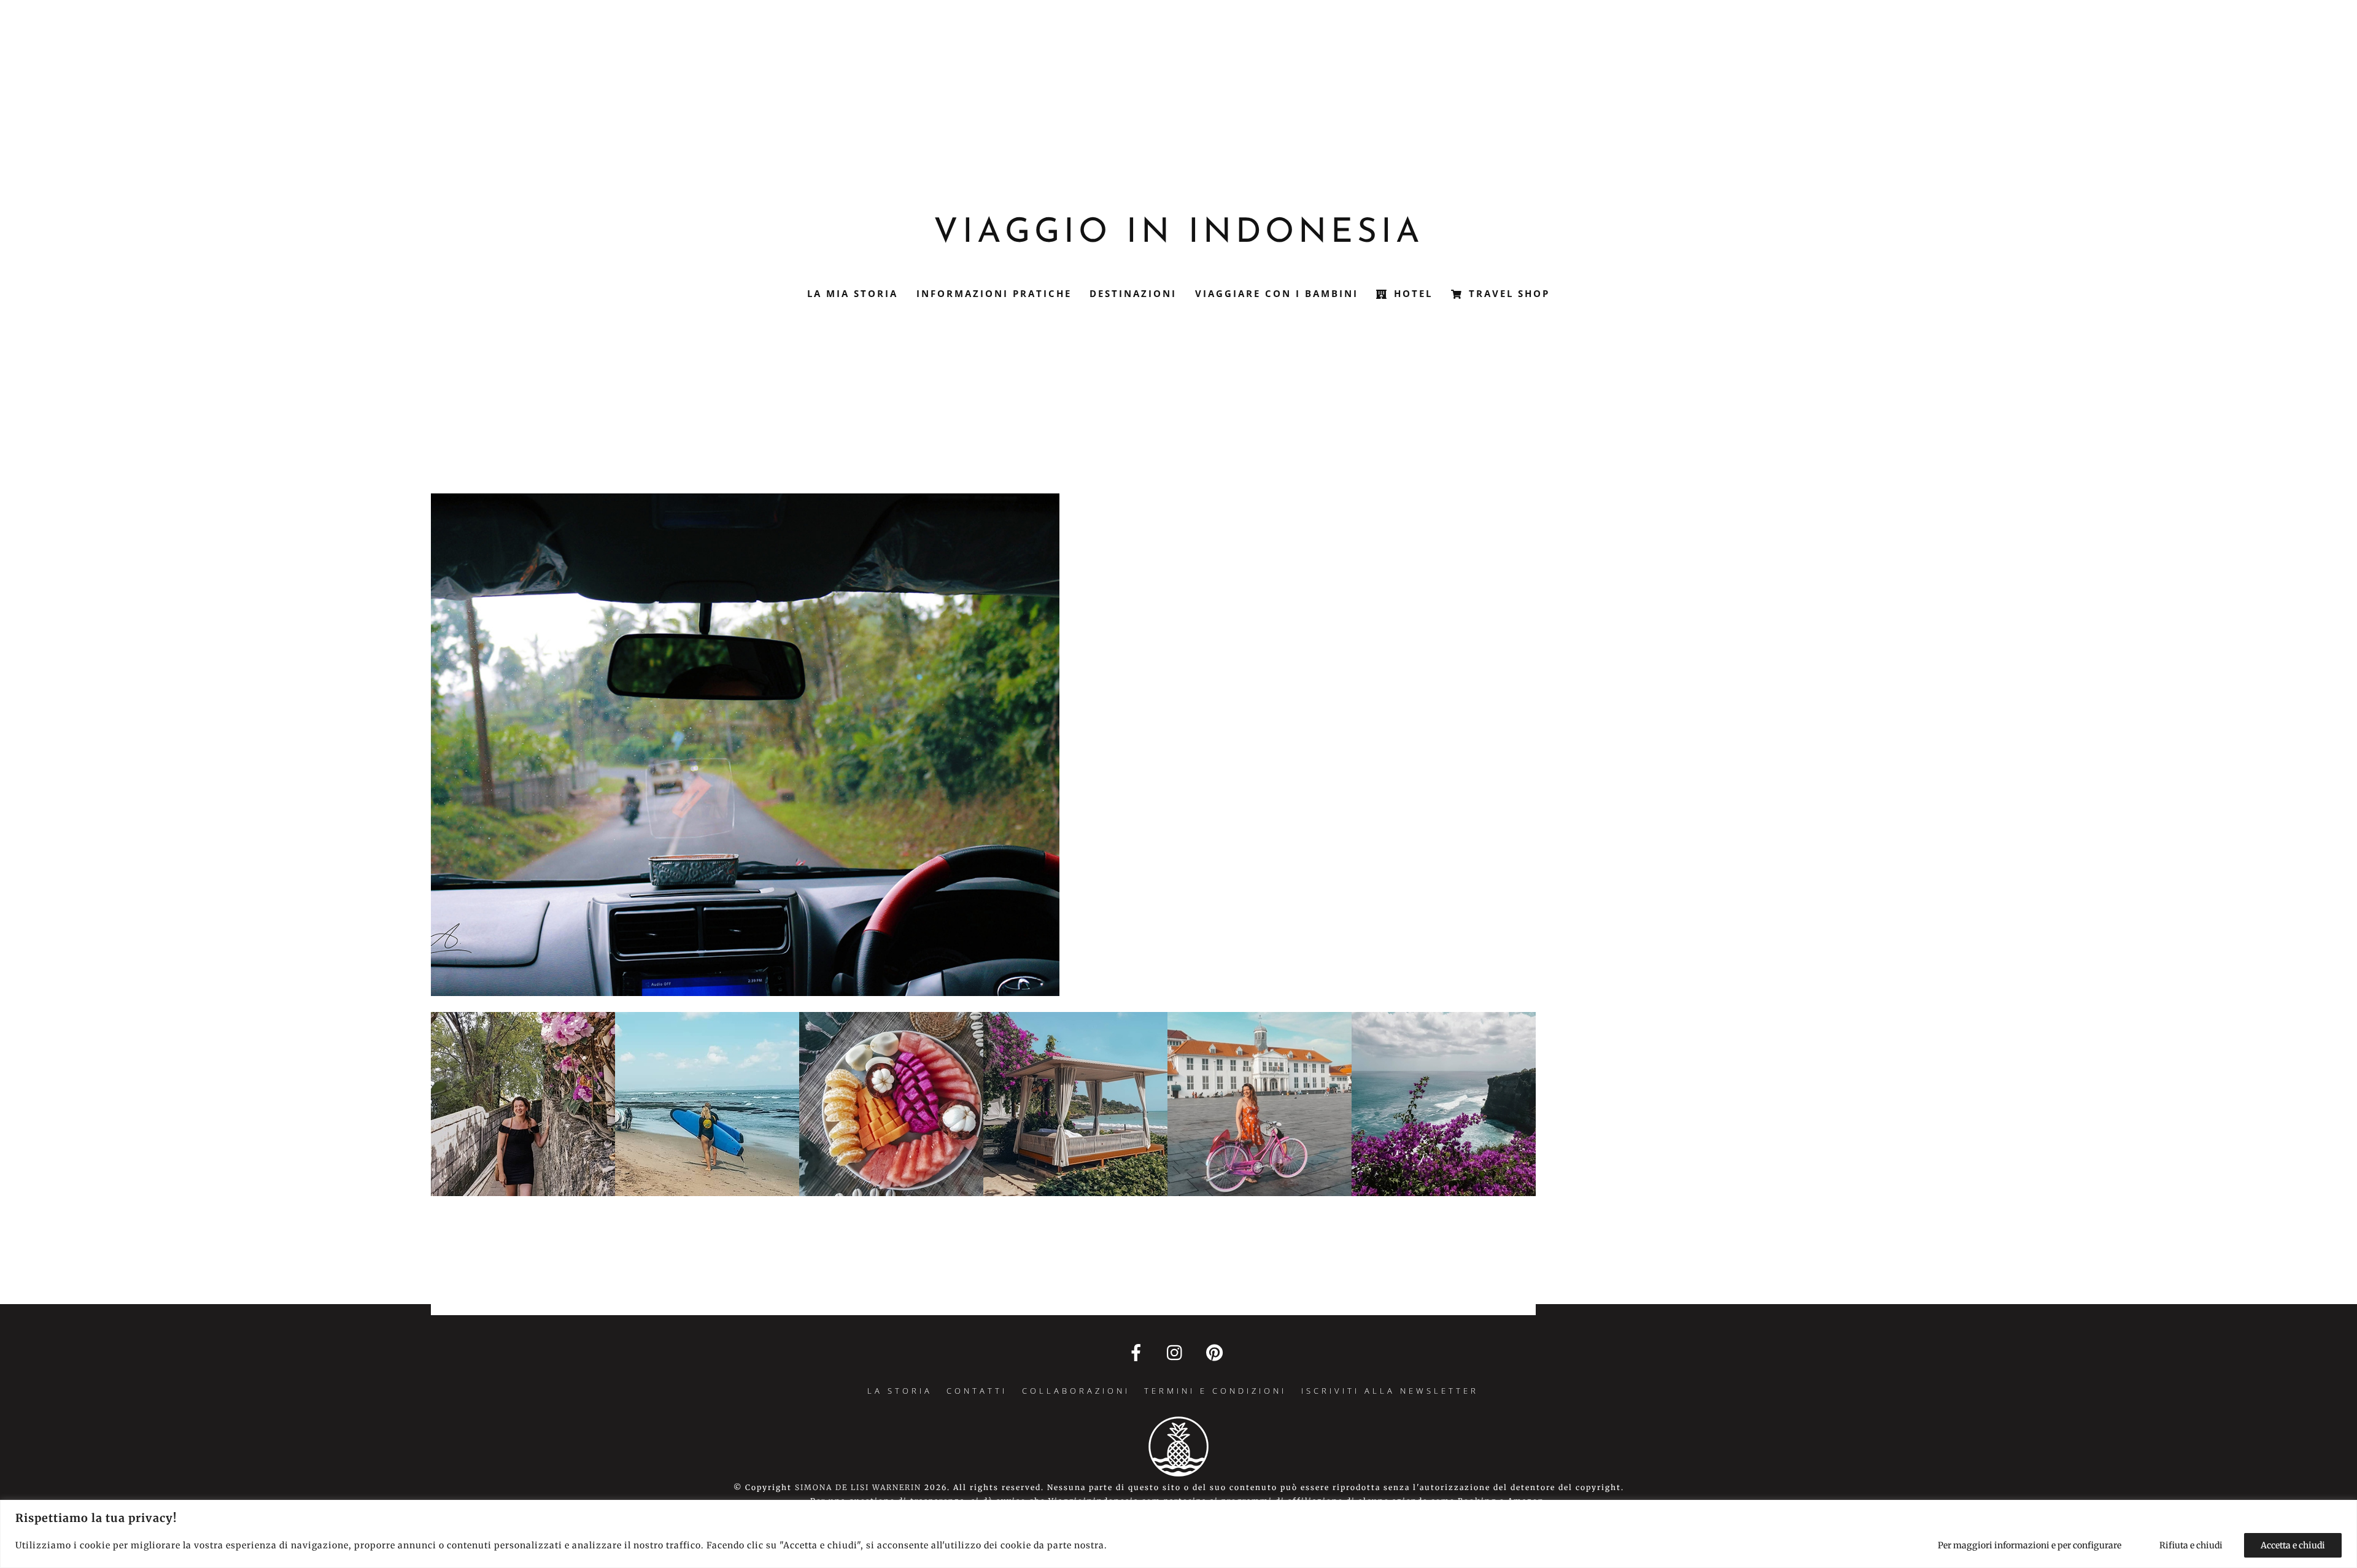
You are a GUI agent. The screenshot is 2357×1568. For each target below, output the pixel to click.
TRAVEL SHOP (1507, 293)
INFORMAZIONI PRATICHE (994, 293)
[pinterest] (1217, 1352)
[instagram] (1178, 1352)
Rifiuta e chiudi (2191, 1545)
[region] (1178, 1534)
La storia (900, 1391)
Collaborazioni (1076, 1391)
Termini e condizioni (1215, 1391)
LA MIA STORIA (853, 293)
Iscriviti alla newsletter (1390, 1391)
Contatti (977, 1391)
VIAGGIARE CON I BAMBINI (1277, 293)
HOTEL (1411, 293)
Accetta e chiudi (2293, 1545)
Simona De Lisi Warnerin (858, 1487)
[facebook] (1138, 1352)
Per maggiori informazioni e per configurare (2030, 1545)
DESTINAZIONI (1133, 293)
